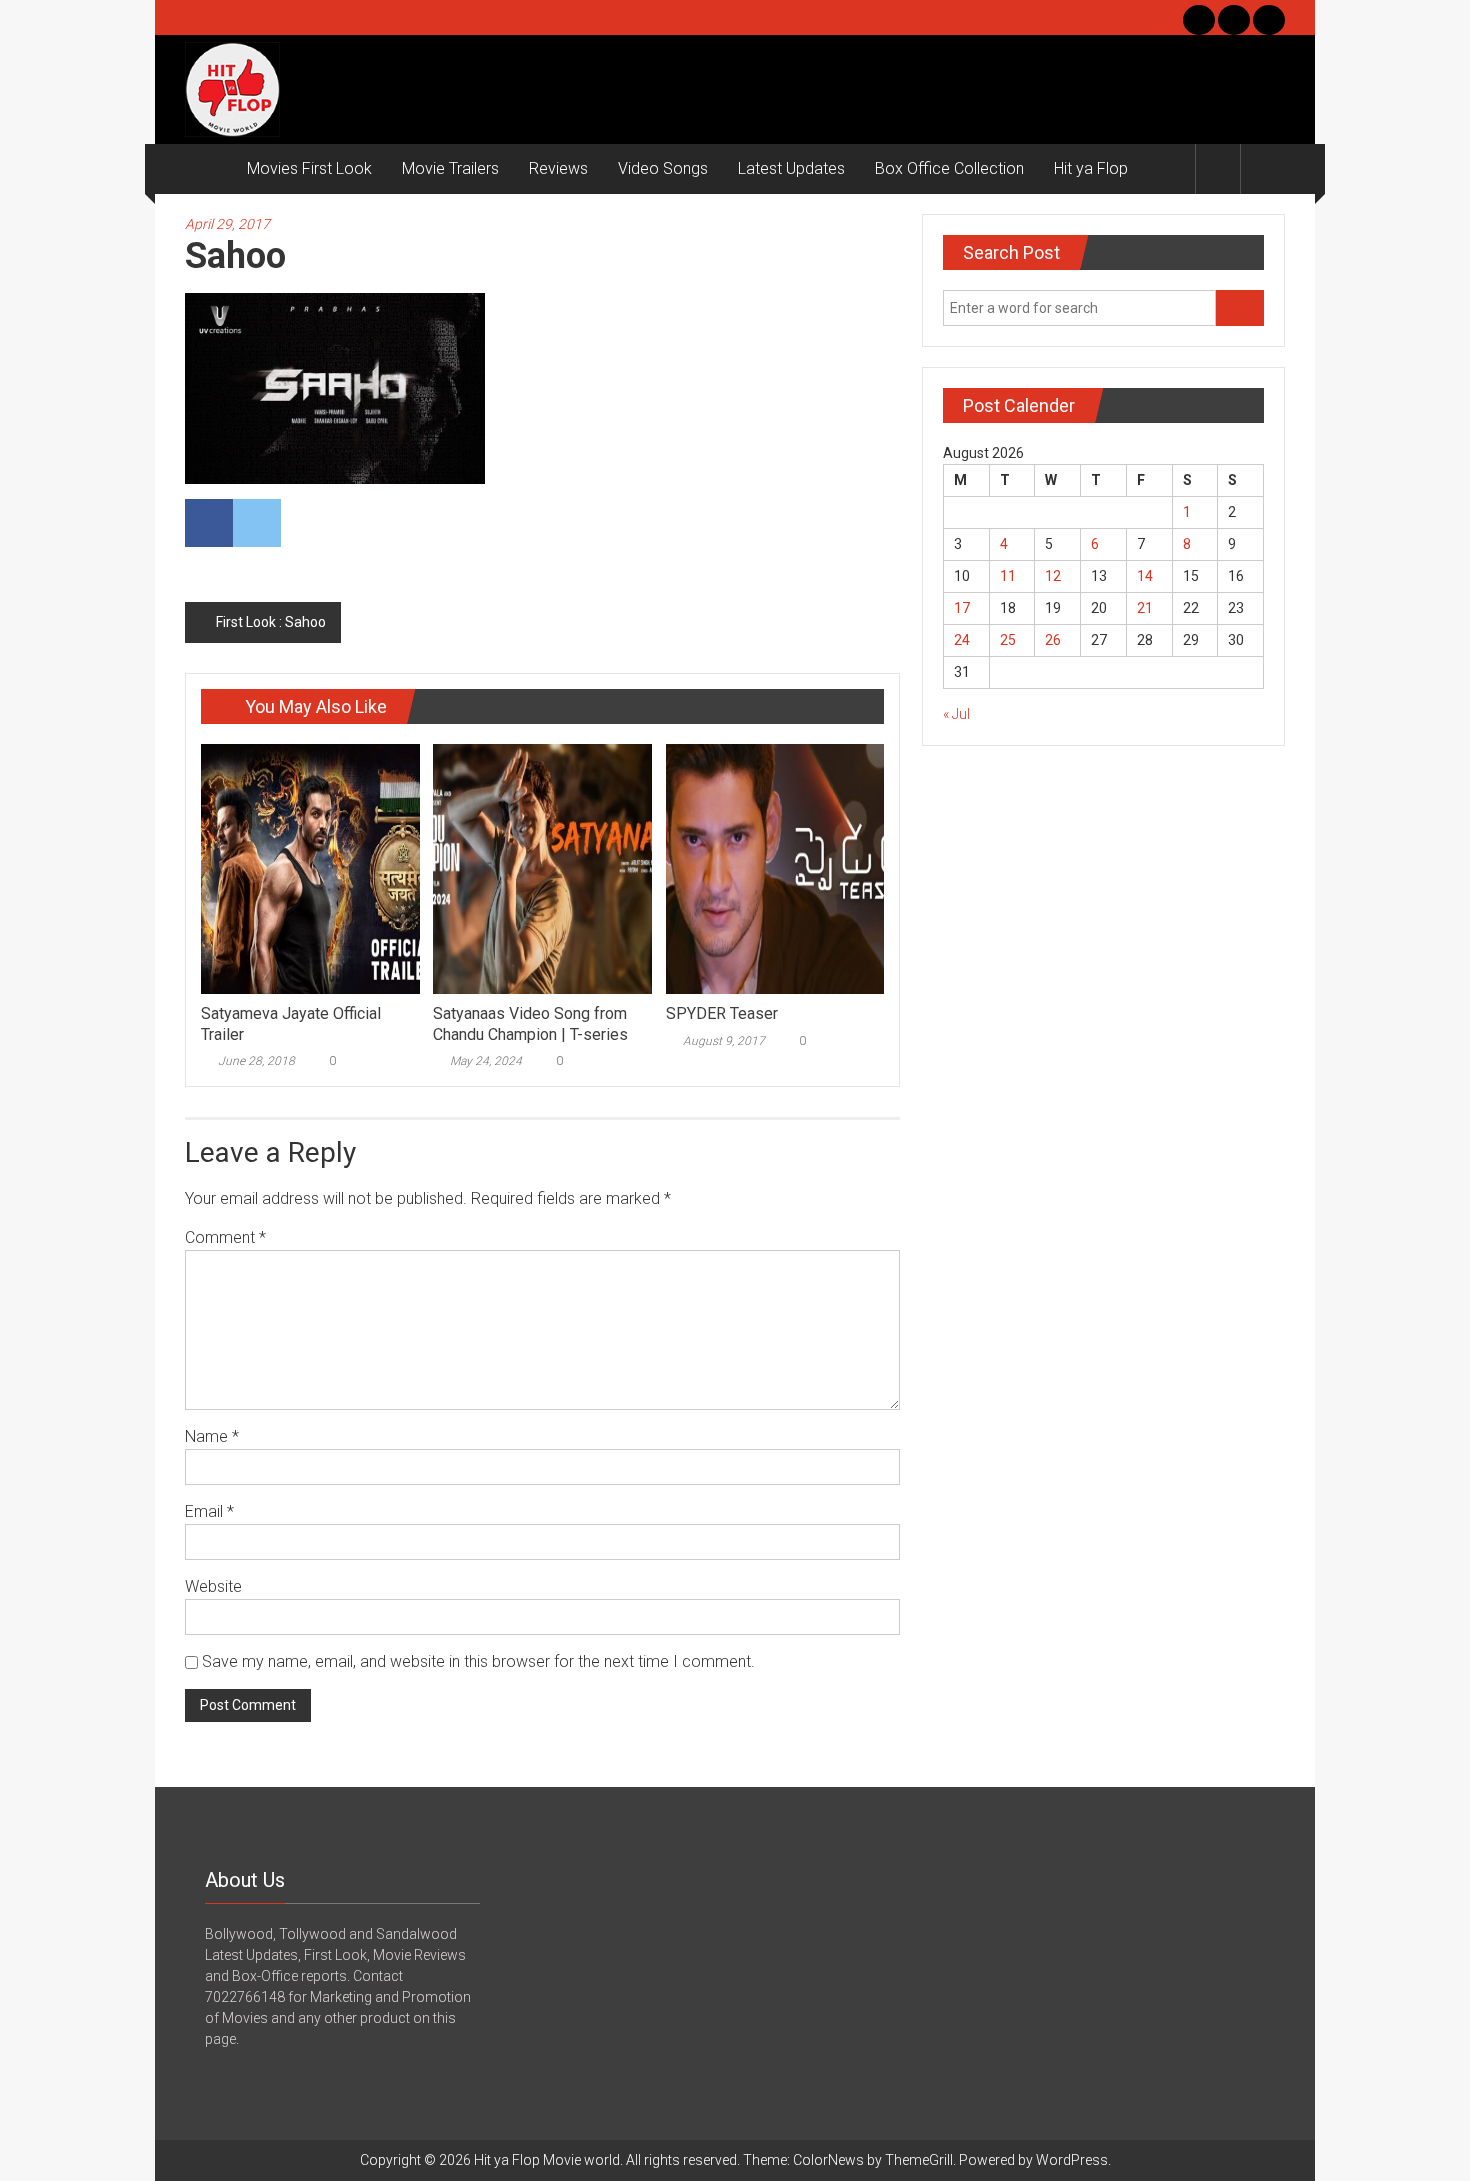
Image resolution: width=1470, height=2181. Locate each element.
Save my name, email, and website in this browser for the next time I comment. (478, 1661)
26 (1053, 640)
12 (1053, 576)
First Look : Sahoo (271, 622)
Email (209, 1511)
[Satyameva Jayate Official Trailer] (310, 868)
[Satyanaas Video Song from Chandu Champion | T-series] (542, 868)
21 (1145, 608)
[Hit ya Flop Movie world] (208, 169)
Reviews (558, 168)
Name (212, 1436)
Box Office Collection (949, 168)
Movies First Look (309, 168)
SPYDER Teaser (722, 1013)
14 (1145, 576)
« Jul (956, 714)
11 (1008, 576)
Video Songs (663, 168)
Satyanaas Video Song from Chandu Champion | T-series (530, 1024)
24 (962, 640)
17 (962, 608)
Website (213, 1586)
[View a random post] (1263, 168)
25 (1008, 640)
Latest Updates (791, 168)
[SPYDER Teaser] (775, 868)
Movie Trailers (450, 168)
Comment (225, 1237)
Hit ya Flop (1091, 168)
